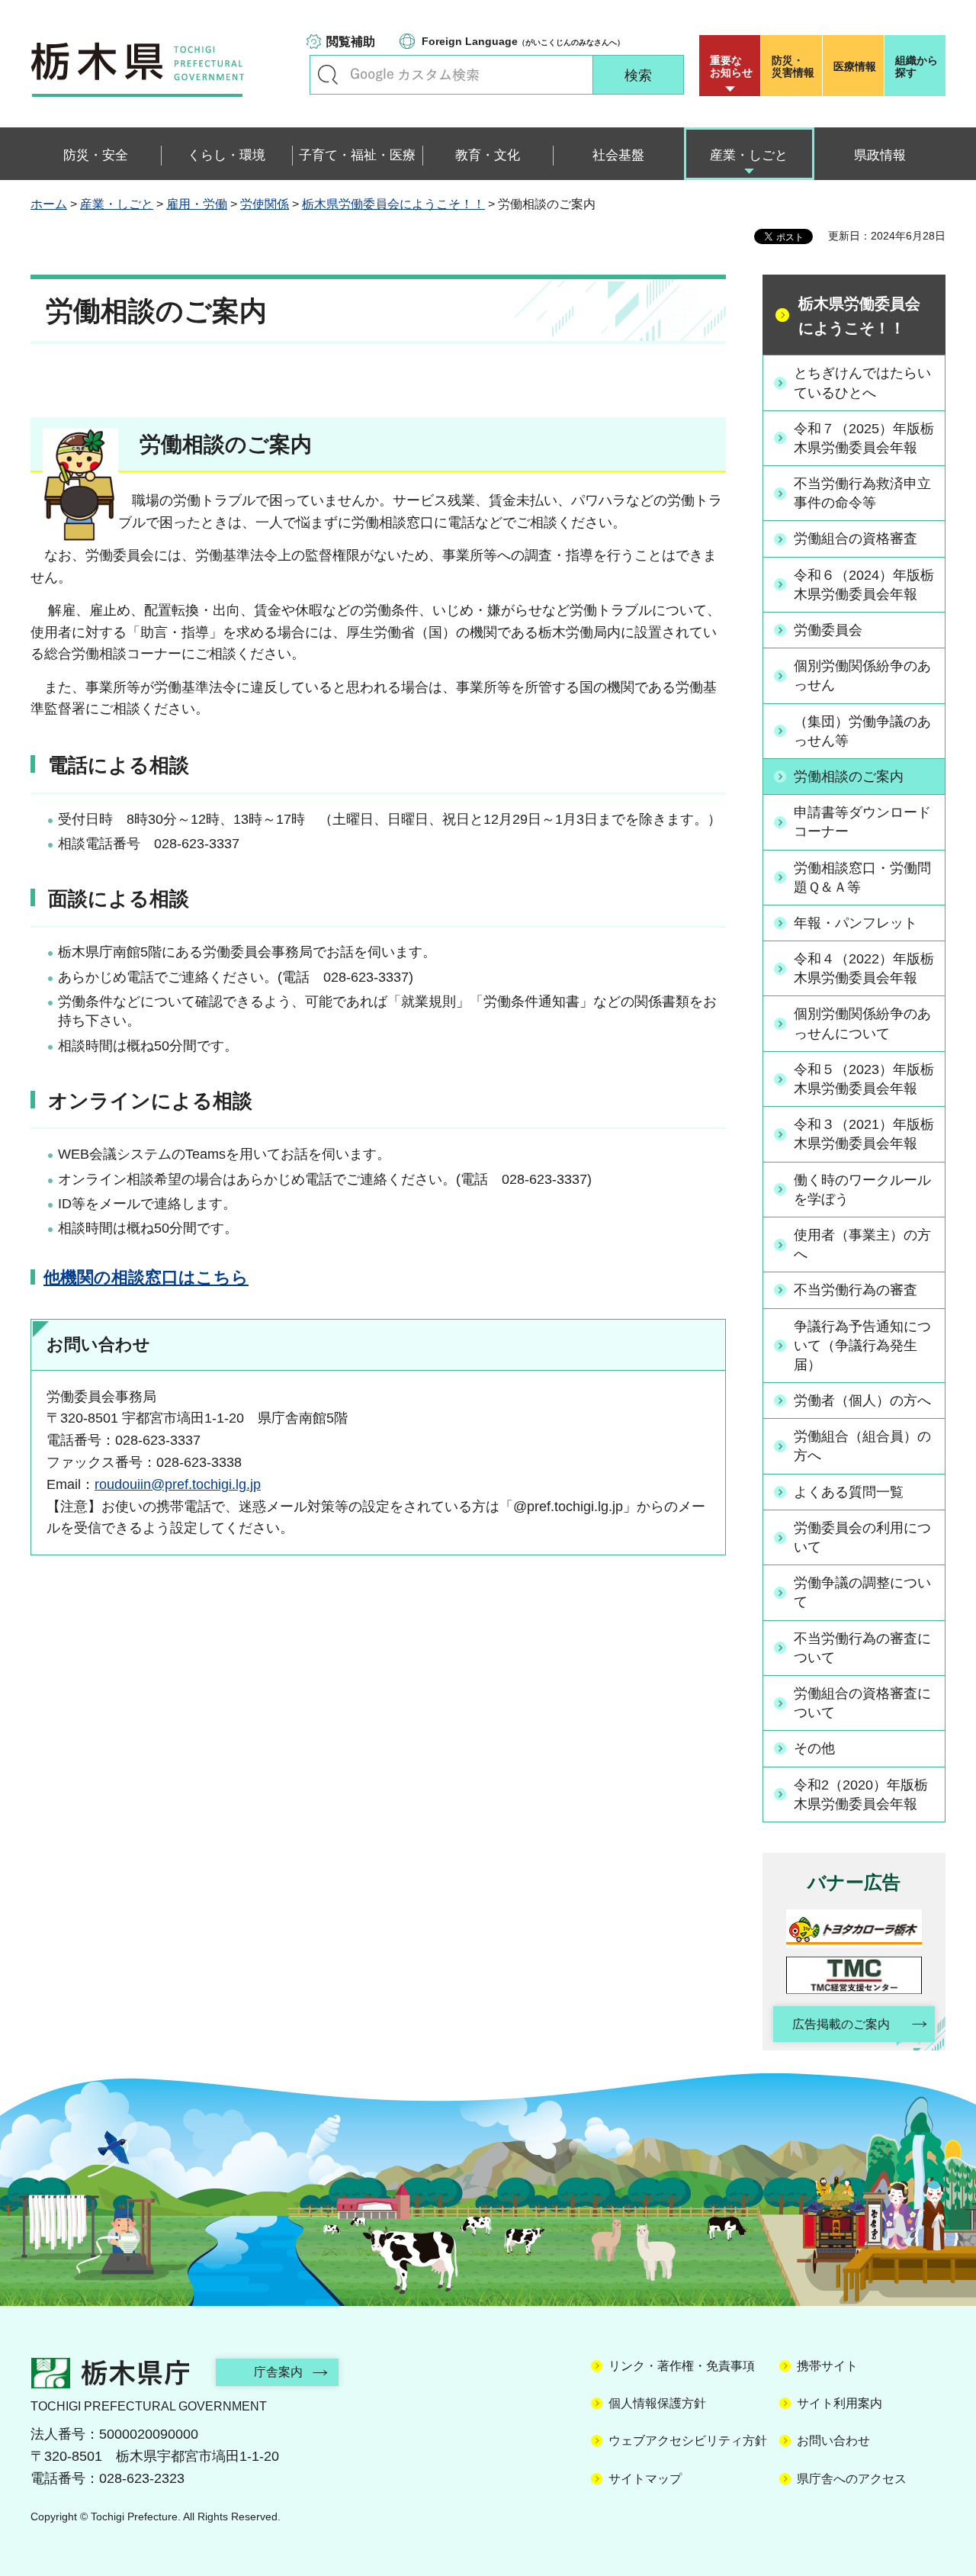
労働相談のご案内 (849, 777)
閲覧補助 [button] (351, 42)
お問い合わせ (833, 2441)
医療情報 (855, 66)
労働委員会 (828, 630)
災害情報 (793, 66)
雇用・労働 (197, 204)
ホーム (49, 204)
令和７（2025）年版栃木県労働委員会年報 (864, 438)
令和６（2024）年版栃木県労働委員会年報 (864, 585)
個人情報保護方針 (657, 2403)
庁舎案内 (278, 2372)
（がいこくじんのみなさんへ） (523, 41)
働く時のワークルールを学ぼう (862, 1190)
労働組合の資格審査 (856, 539)
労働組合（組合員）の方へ (862, 1446)
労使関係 (265, 204)
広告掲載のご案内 (841, 2024)
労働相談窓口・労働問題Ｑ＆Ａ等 (862, 878)
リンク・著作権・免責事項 (682, 2366)
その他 (814, 1748)
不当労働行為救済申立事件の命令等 (862, 493)
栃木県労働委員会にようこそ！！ (393, 204)
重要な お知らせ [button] (731, 66)
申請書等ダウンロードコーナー (862, 822)
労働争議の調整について (862, 1592)
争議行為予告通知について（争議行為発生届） (862, 1346)
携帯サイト (827, 2366)
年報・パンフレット (856, 923)
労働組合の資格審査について (862, 1703)
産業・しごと (117, 204)
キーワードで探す (328, 75)
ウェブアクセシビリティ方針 (688, 2441)
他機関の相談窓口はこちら (146, 1277)
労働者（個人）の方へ (862, 1401)
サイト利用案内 (840, 2403)
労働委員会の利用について (862, 1537)
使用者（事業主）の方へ (862, 1245)
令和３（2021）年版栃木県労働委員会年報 (864, 1134)
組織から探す (917, 66)
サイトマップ (645, 2479)
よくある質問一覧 (849, 1492)
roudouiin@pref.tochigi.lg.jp (178, 1484)
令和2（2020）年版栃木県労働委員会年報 (861, 1795)
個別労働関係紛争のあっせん (862, 675)
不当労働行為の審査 (856, 1290)
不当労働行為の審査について (862, 1648)
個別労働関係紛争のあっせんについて (862, 1023)
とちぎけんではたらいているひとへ (862, 383)
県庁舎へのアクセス (852, 2479)
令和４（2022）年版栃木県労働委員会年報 (864, 968)
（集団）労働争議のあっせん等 (862, 731)
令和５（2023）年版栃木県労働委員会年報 (864, 1079)
